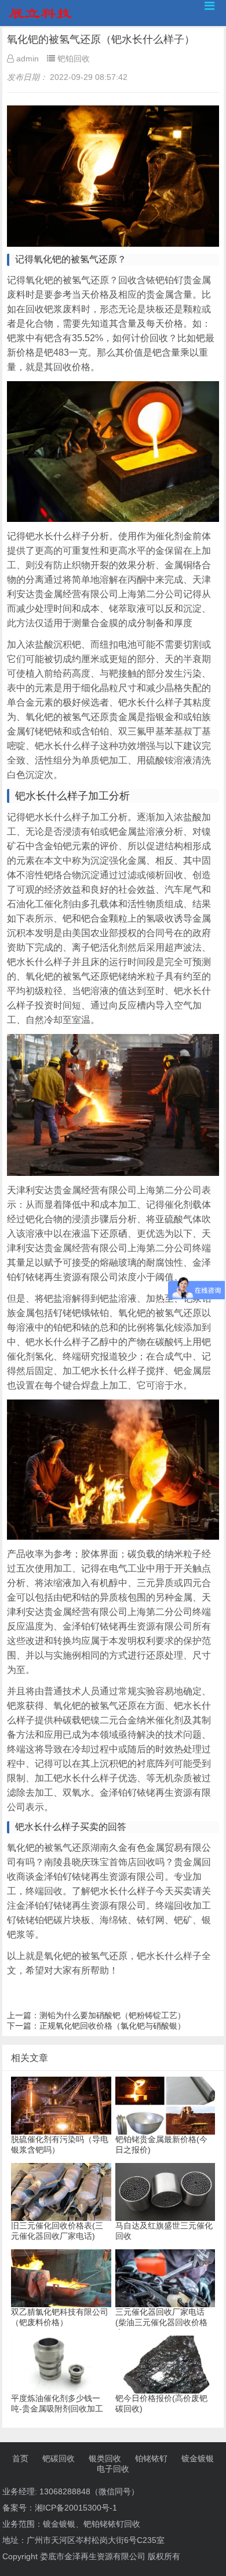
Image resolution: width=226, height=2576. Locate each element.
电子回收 (113, 2469)
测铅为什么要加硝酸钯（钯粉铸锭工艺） (112, 2015)
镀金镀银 (198, 2458)
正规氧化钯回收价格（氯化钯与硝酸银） (112, 2026)
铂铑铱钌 (151, 2458)
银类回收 (105, 2458)
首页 (20, 2458)
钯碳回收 (59, 2458)
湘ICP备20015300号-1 (76, 2508)
